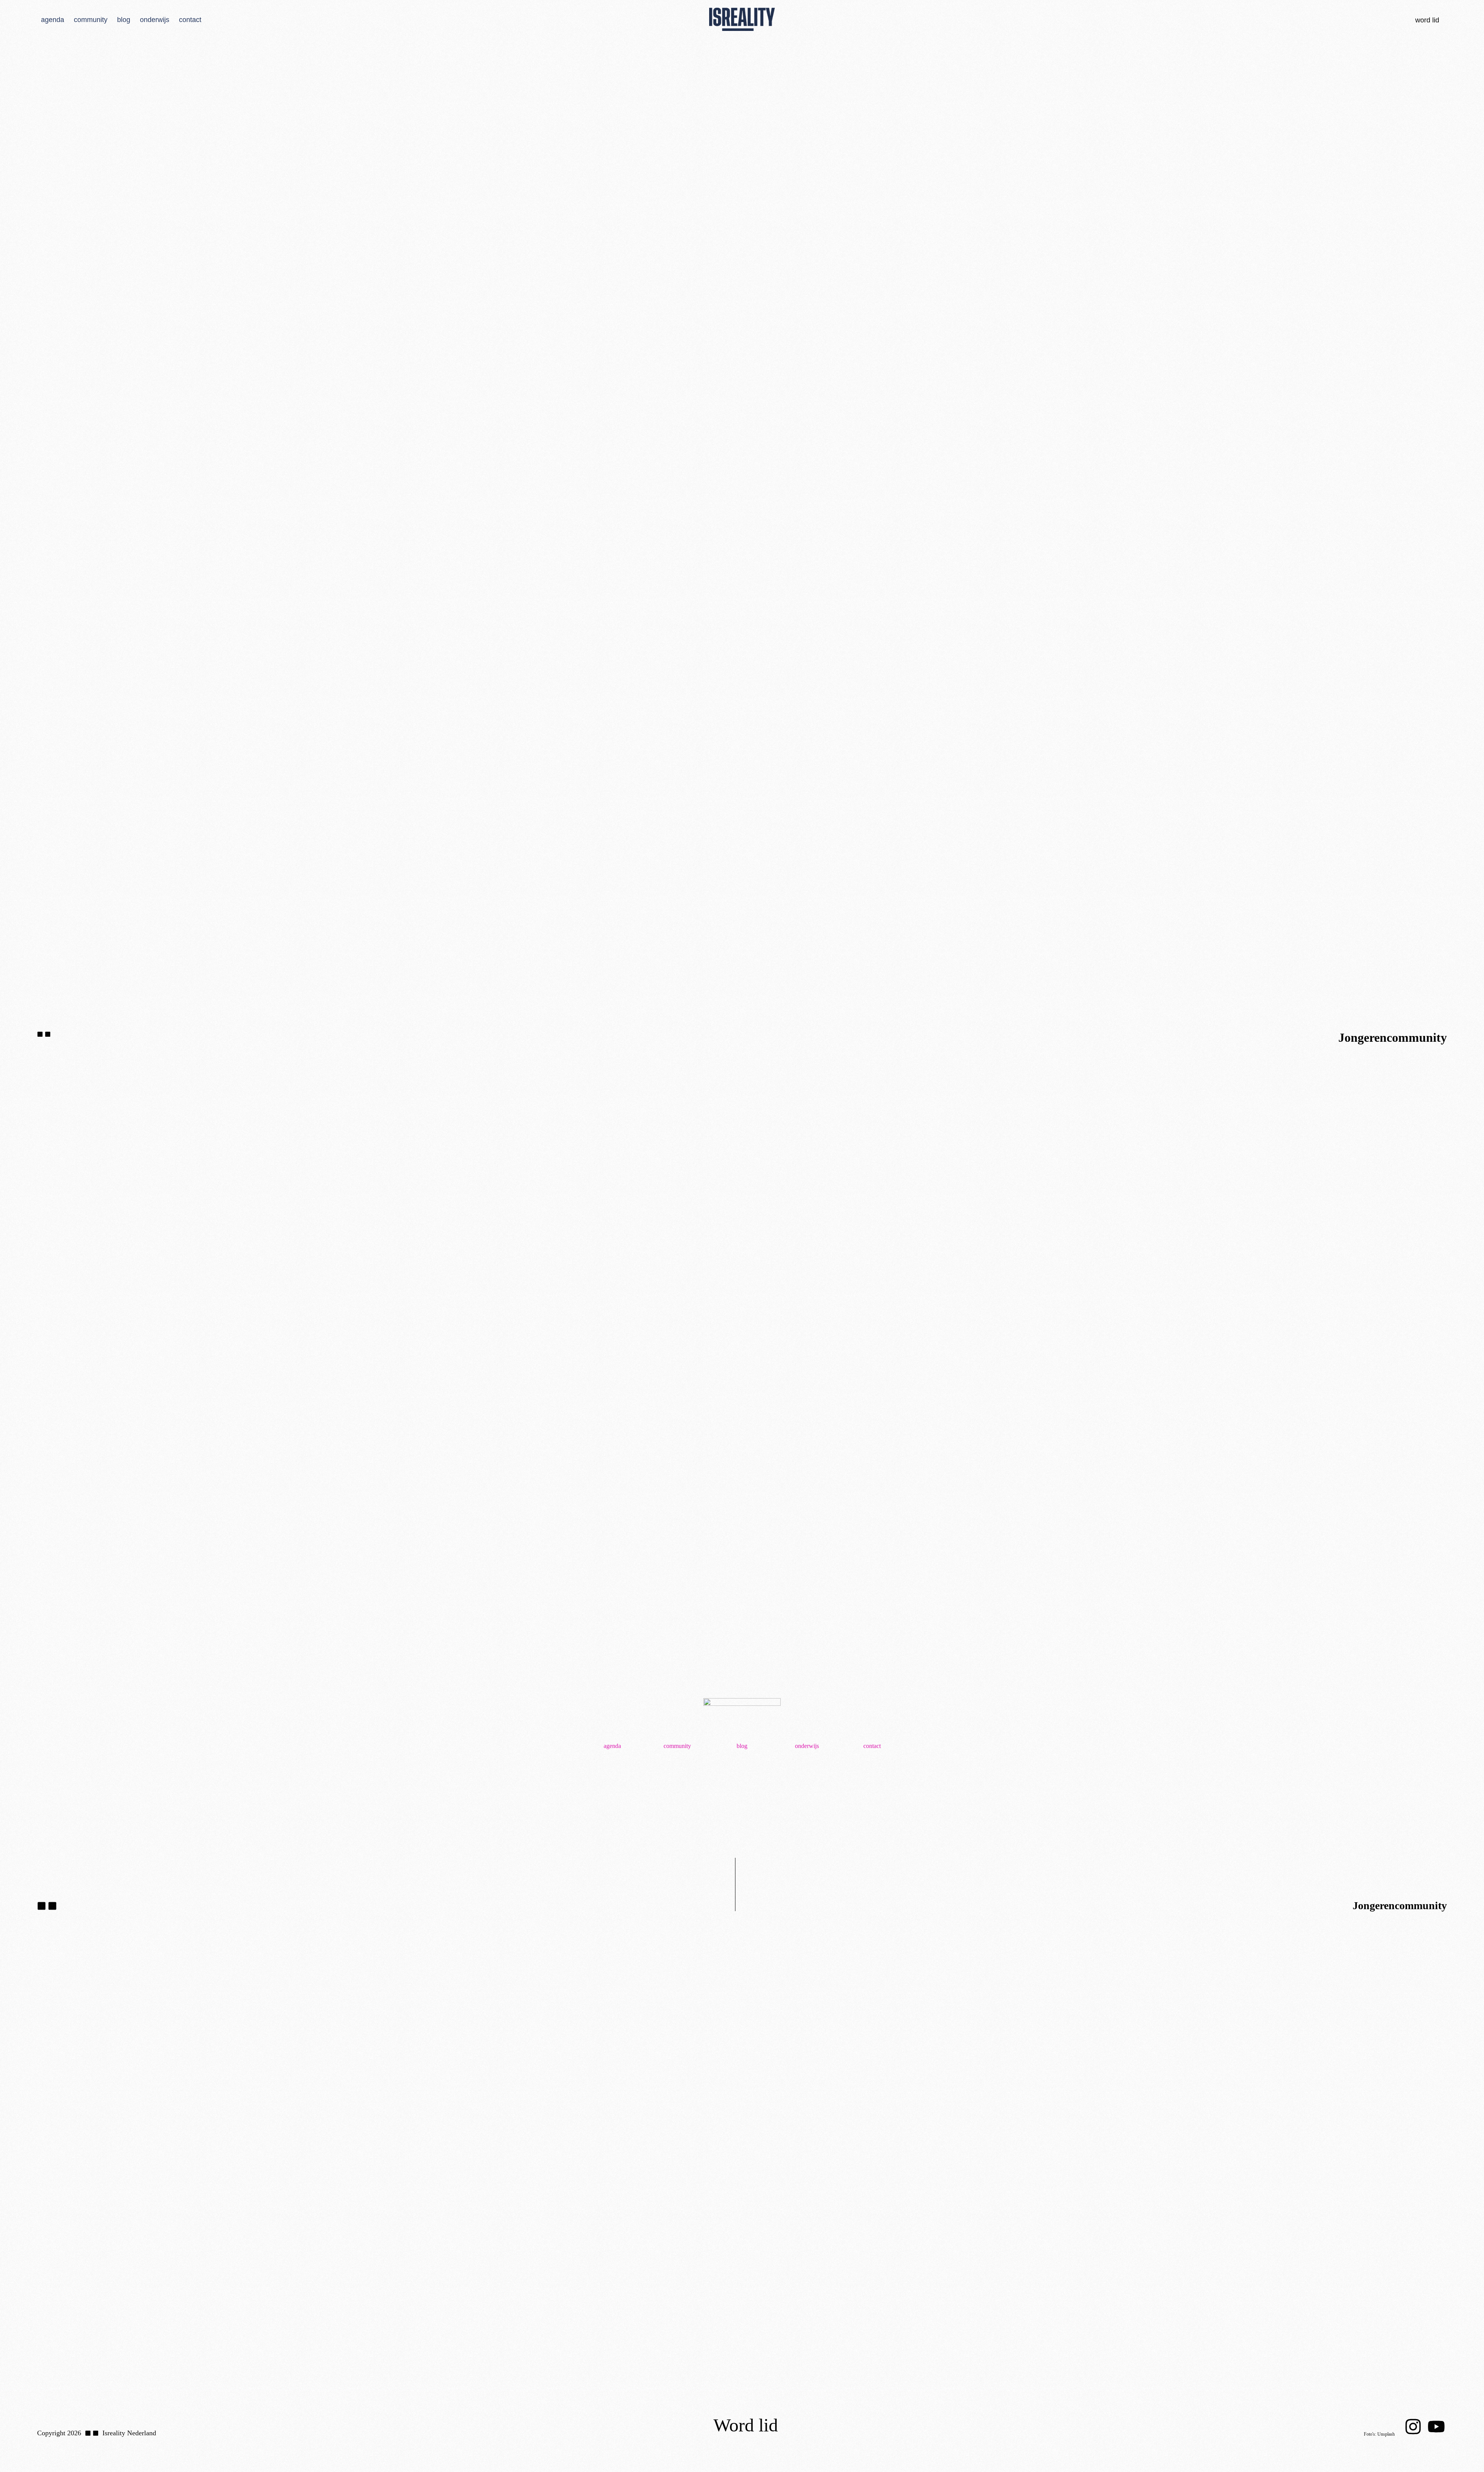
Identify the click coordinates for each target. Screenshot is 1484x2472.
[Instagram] (1413, 2427)
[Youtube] (1436, 2427)
